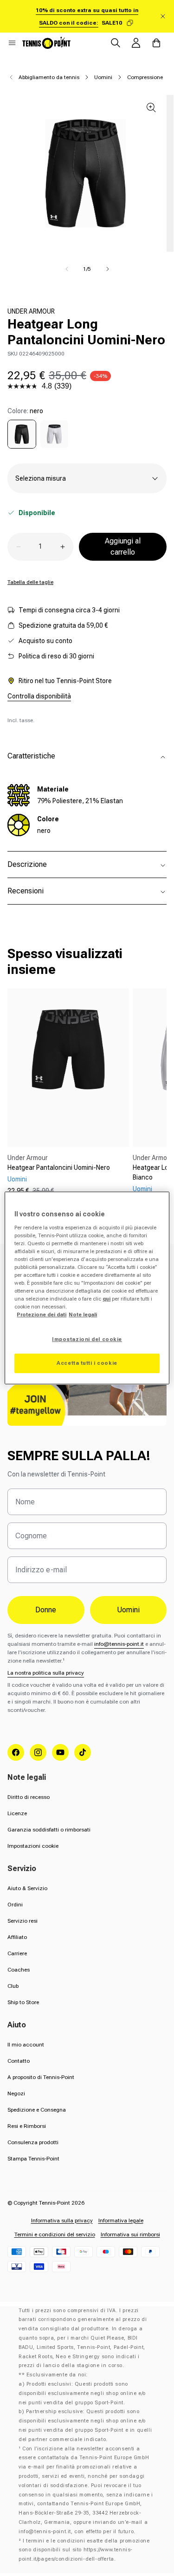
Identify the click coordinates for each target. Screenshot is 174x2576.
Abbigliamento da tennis (49, 77)
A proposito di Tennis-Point (41, 2077)
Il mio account (26, 2045)
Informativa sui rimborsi (130, 2234)
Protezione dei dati (42, 1315)
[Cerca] (116, 43)
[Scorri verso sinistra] (67, 269)
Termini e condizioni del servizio (55, 2234)
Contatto (19, 2061)
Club (13, 1986)
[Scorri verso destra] (108, 269)
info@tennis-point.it (119, 1644)
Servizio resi (23, 1921)
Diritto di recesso (29, 1797)
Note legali (83, 1315)
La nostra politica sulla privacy (46, 1673)
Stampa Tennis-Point (33, 2159)
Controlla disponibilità (39, 696)
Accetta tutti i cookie (87, 1363)
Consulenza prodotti (33, 2142)
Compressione (145, 77)
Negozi (16, 2093)
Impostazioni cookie (33, 1846)
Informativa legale (121, 2220)
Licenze (17, 1813)
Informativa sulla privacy (62, 2220)
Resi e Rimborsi (27, 2126)
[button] (12, 43)
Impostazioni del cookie (87, 1339)
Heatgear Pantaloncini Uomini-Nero (59, 1167)
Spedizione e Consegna (37, 2110)
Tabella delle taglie (30, 582)
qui (106, 1299)
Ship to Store (23, 2002)
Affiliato (17, 1937)
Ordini (15, 1905)
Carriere (17, 1953)
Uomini (103, 77)
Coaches (19, 1970)
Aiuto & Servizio (27, 1888)
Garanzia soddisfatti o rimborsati (49, 1830)
